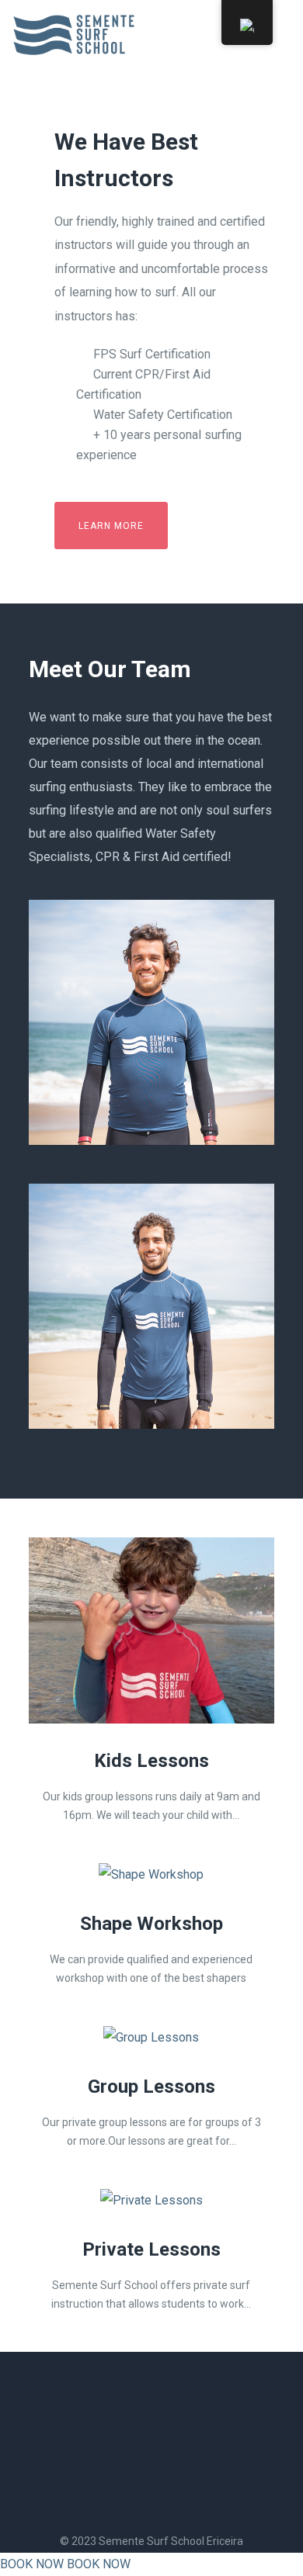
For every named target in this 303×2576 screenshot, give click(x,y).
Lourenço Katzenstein (151, 1376)
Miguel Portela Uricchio (151, 1092)
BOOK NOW (32, 2564)
